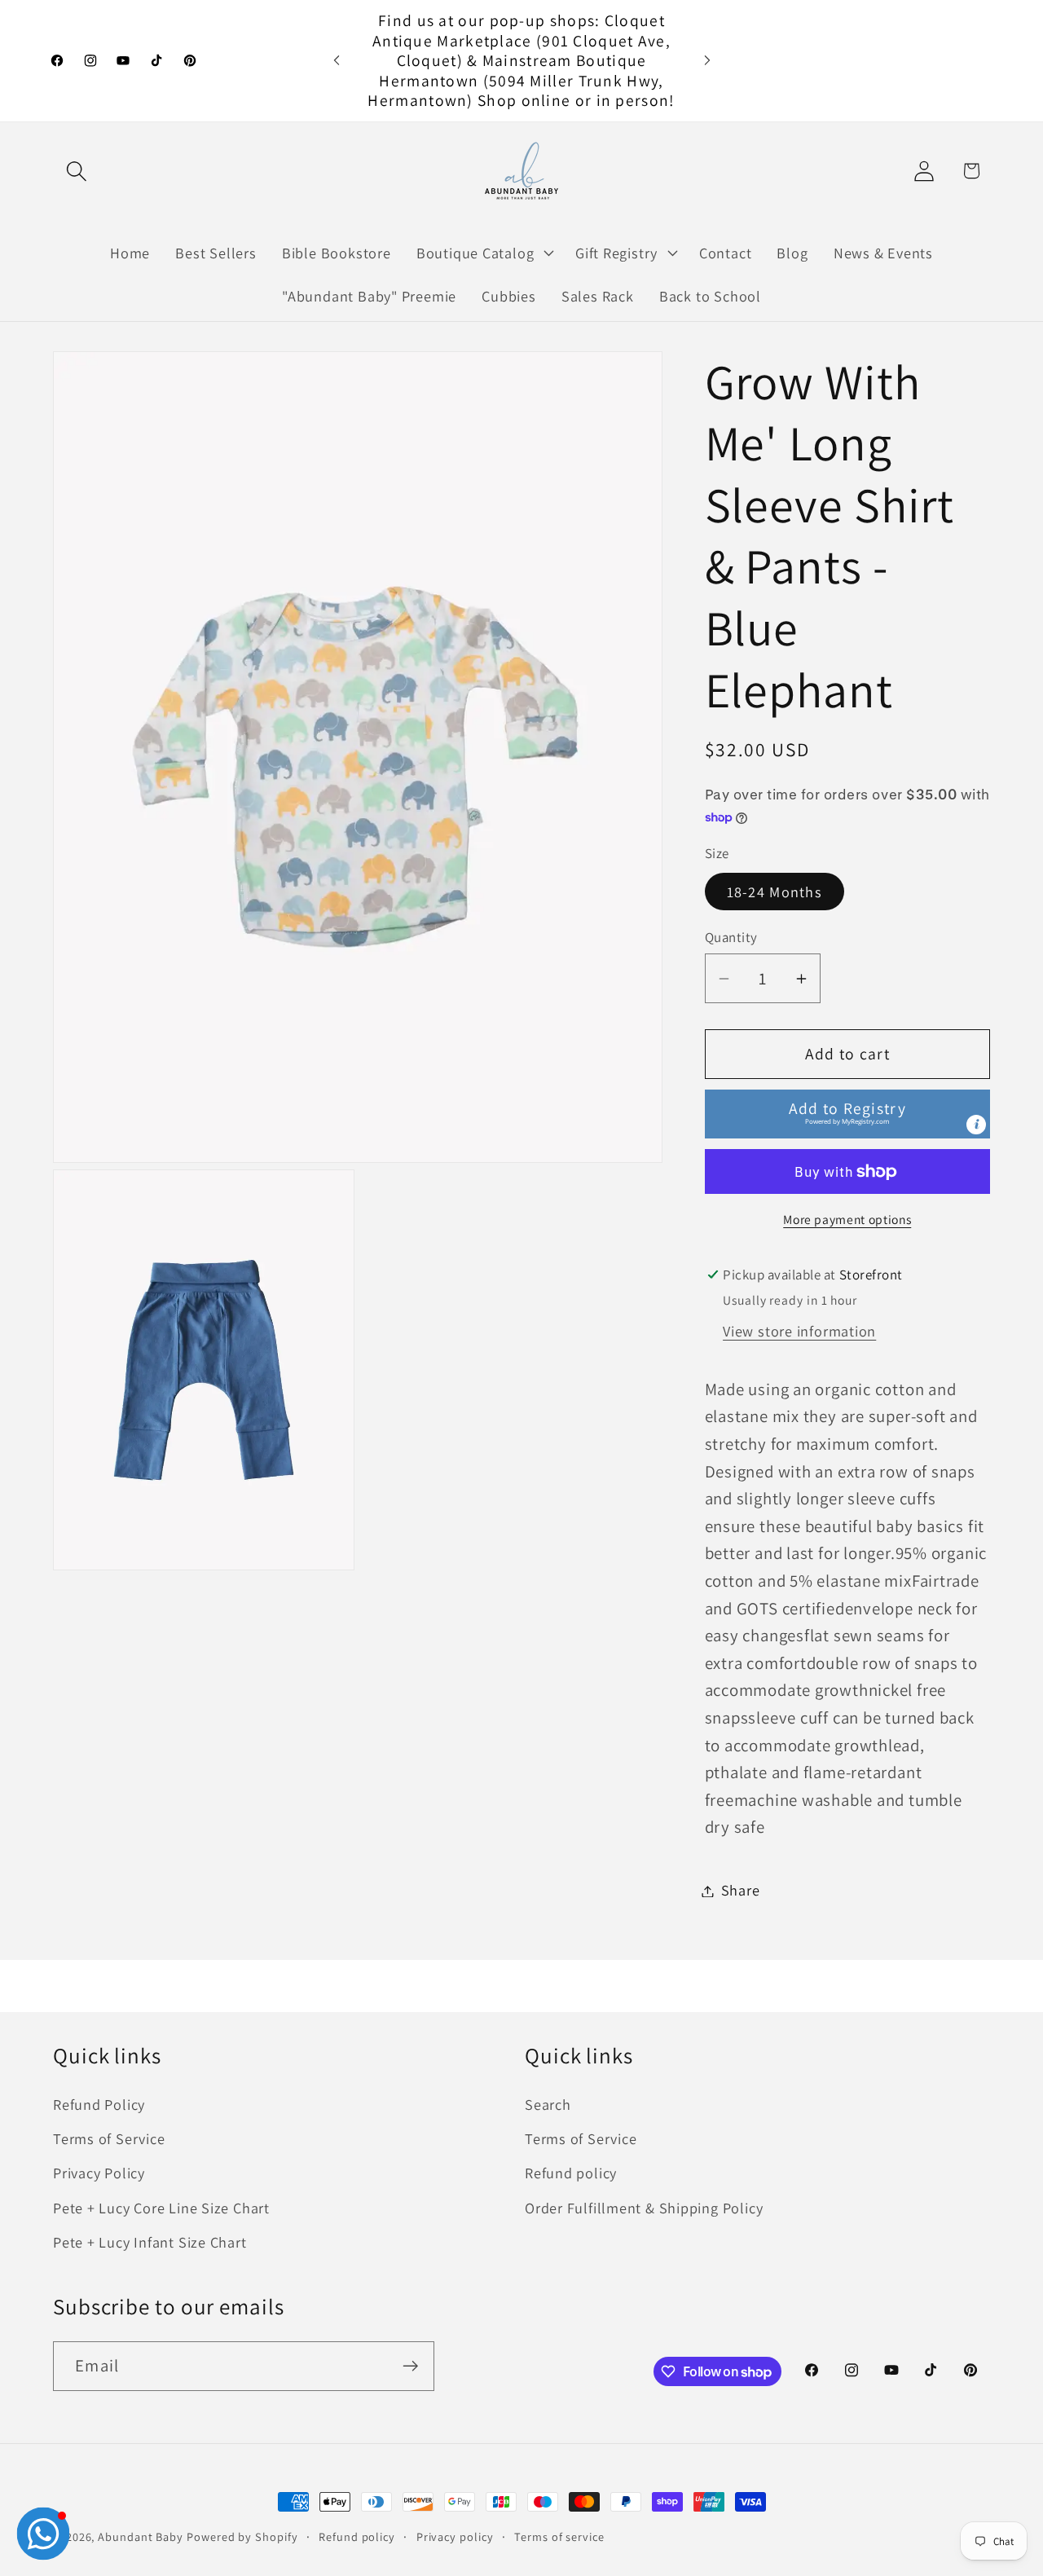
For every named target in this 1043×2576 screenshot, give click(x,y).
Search (548, 2104)
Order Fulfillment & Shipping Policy (644, 2208)
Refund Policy (99, 2104)
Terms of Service (109, 2138)
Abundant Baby (141, 2536)
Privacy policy (455, 2536)
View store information (799, 1332)
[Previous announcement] (337, 61)
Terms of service (559, 2536)
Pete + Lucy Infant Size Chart (150, 2243)
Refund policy (571, 2173)
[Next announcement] (707, 61)
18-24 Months (775, 892)
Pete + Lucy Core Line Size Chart (161, 2208)
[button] (76, 171)
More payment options (847, 1219)
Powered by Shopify (242, 2536)
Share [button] (741, 1891)
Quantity (731, 937)
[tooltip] (976, 1125)
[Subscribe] (410, 2366)
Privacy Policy (99, 2173)
